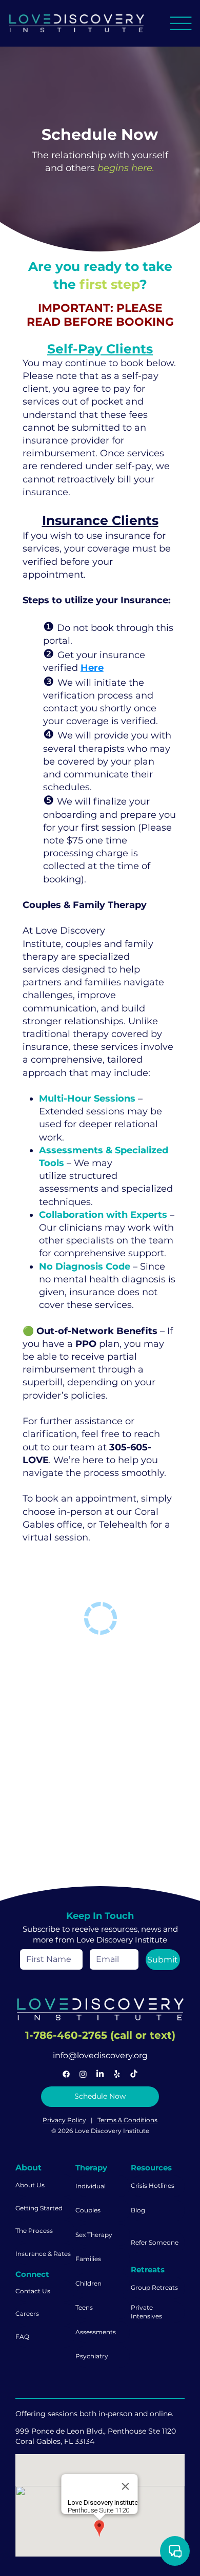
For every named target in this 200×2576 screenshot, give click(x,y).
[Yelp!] (117, 2074)
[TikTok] (134, 2074)
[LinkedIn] (100, 2074)
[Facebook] (66, 2074)
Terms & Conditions (127, 2120)
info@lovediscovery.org (100, 2055)
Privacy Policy (64, 2120)
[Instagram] (83, 2074)
